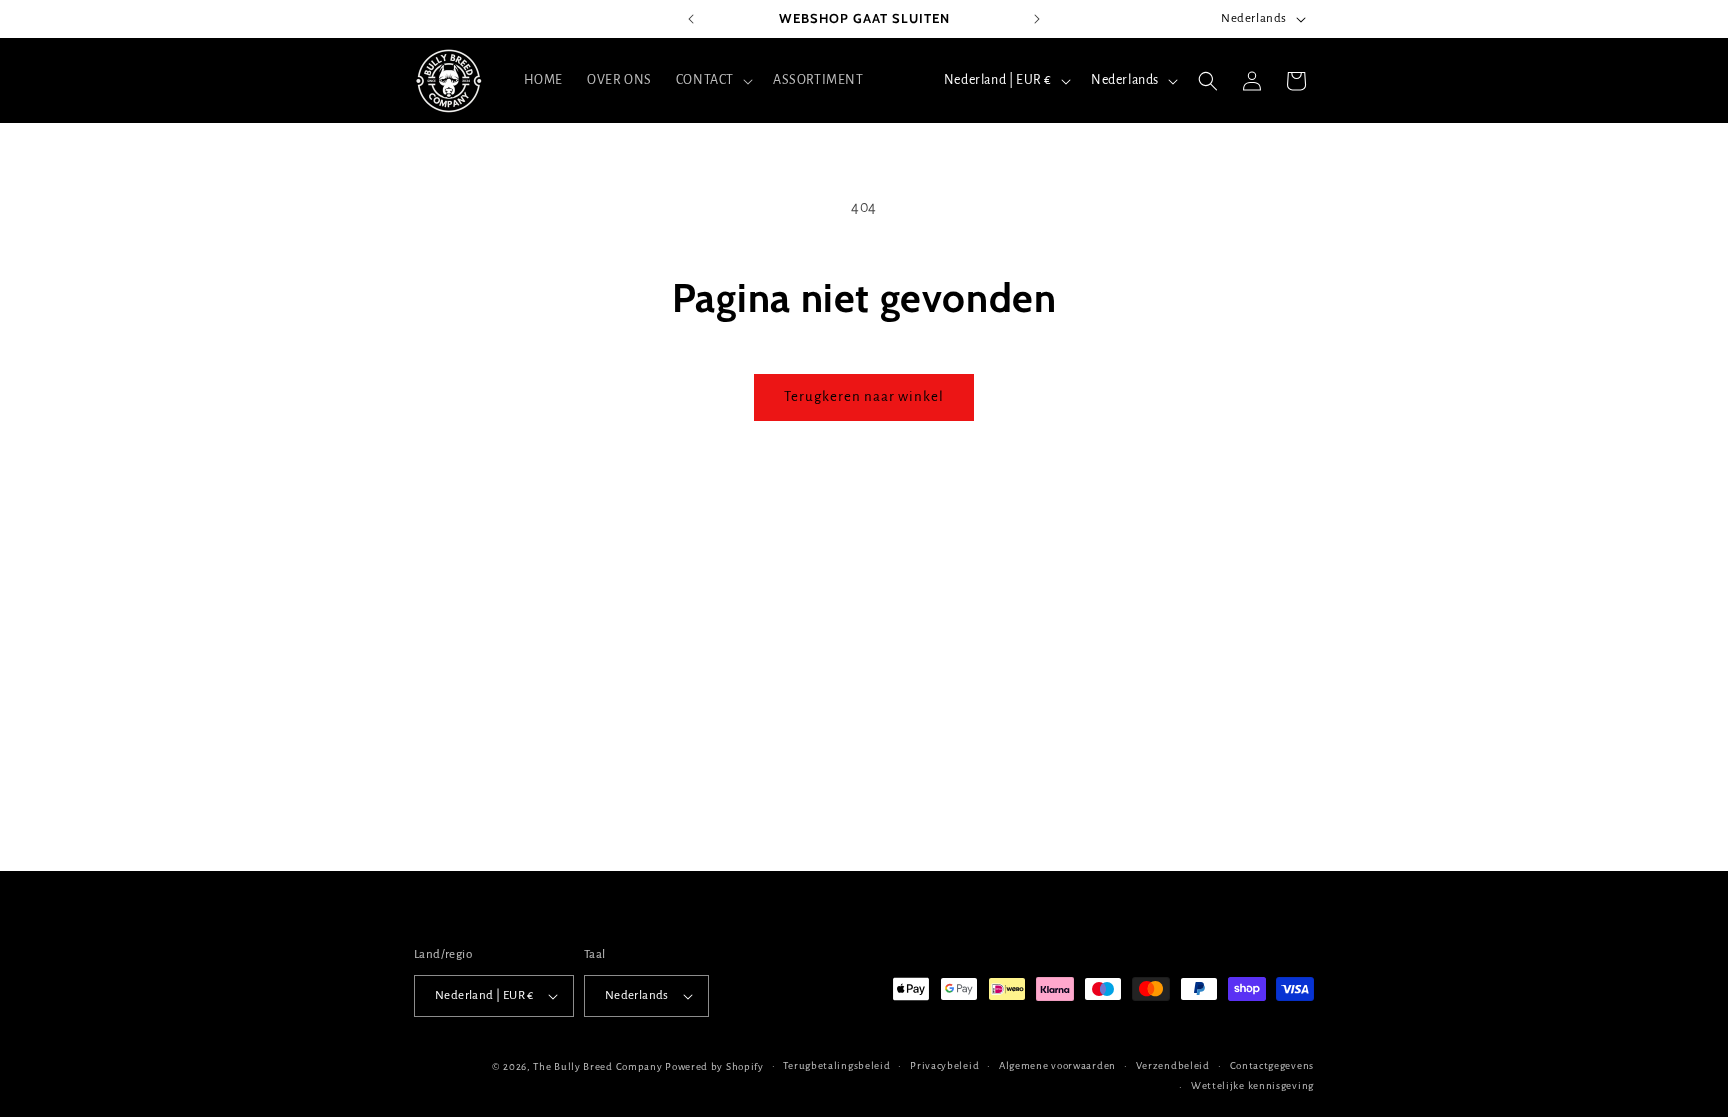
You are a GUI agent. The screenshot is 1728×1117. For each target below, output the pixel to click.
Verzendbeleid (1173, 1065)
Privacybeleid (944, 1065)
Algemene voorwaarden (1057, 1065)
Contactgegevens (1272, 1065)
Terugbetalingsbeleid (836, 1065)
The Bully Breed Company (597, 1066)
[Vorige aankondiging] (691, 19)
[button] (712, 80)
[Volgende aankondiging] (1037, 19)
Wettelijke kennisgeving (1252, 1085)
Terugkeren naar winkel (864, 396)
